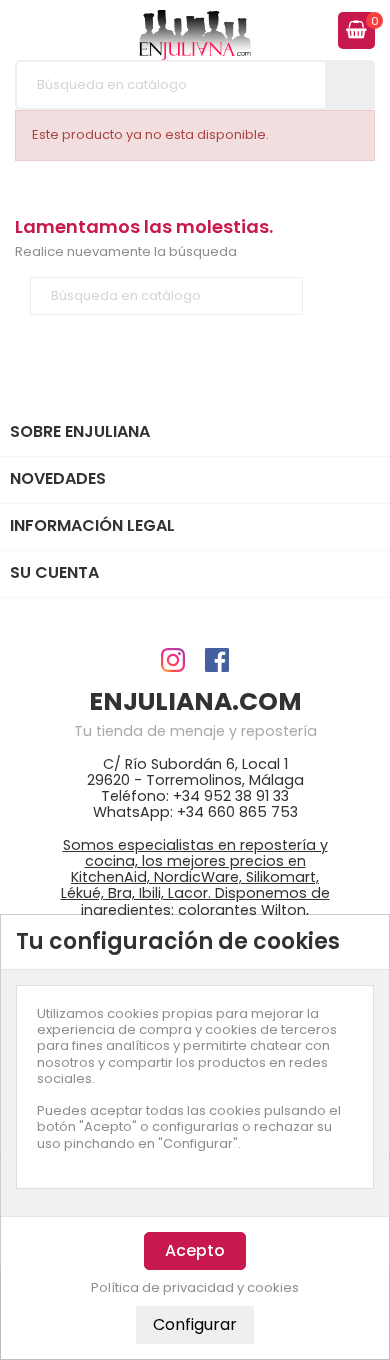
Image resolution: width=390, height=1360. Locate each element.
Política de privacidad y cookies (195, 1288)
